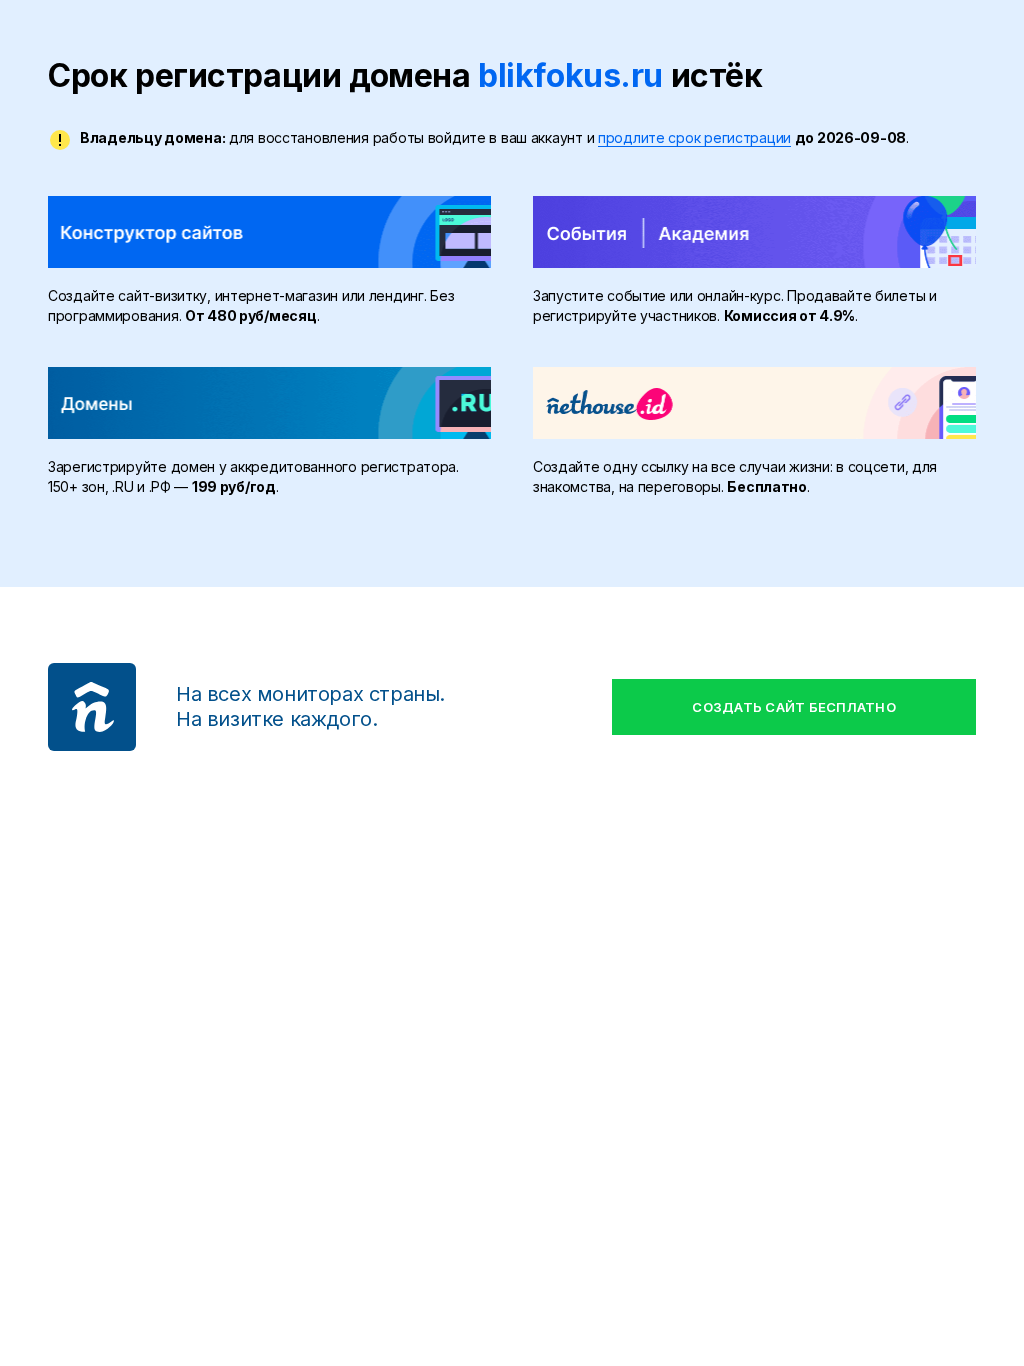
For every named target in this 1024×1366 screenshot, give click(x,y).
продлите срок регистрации (694, 137)
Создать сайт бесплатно (794, 707)
